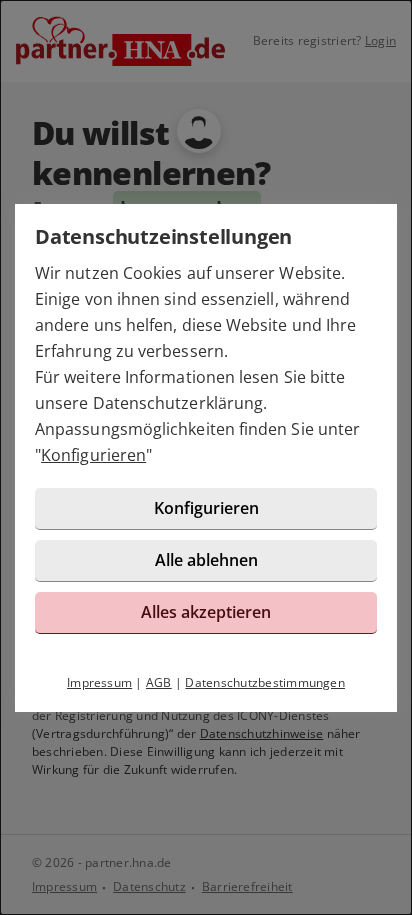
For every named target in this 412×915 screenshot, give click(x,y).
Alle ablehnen (206, 560)
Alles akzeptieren (206, 612)
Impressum (99, 682)
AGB (159, 682)
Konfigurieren (93, 455)
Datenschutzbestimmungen (265, 682)
